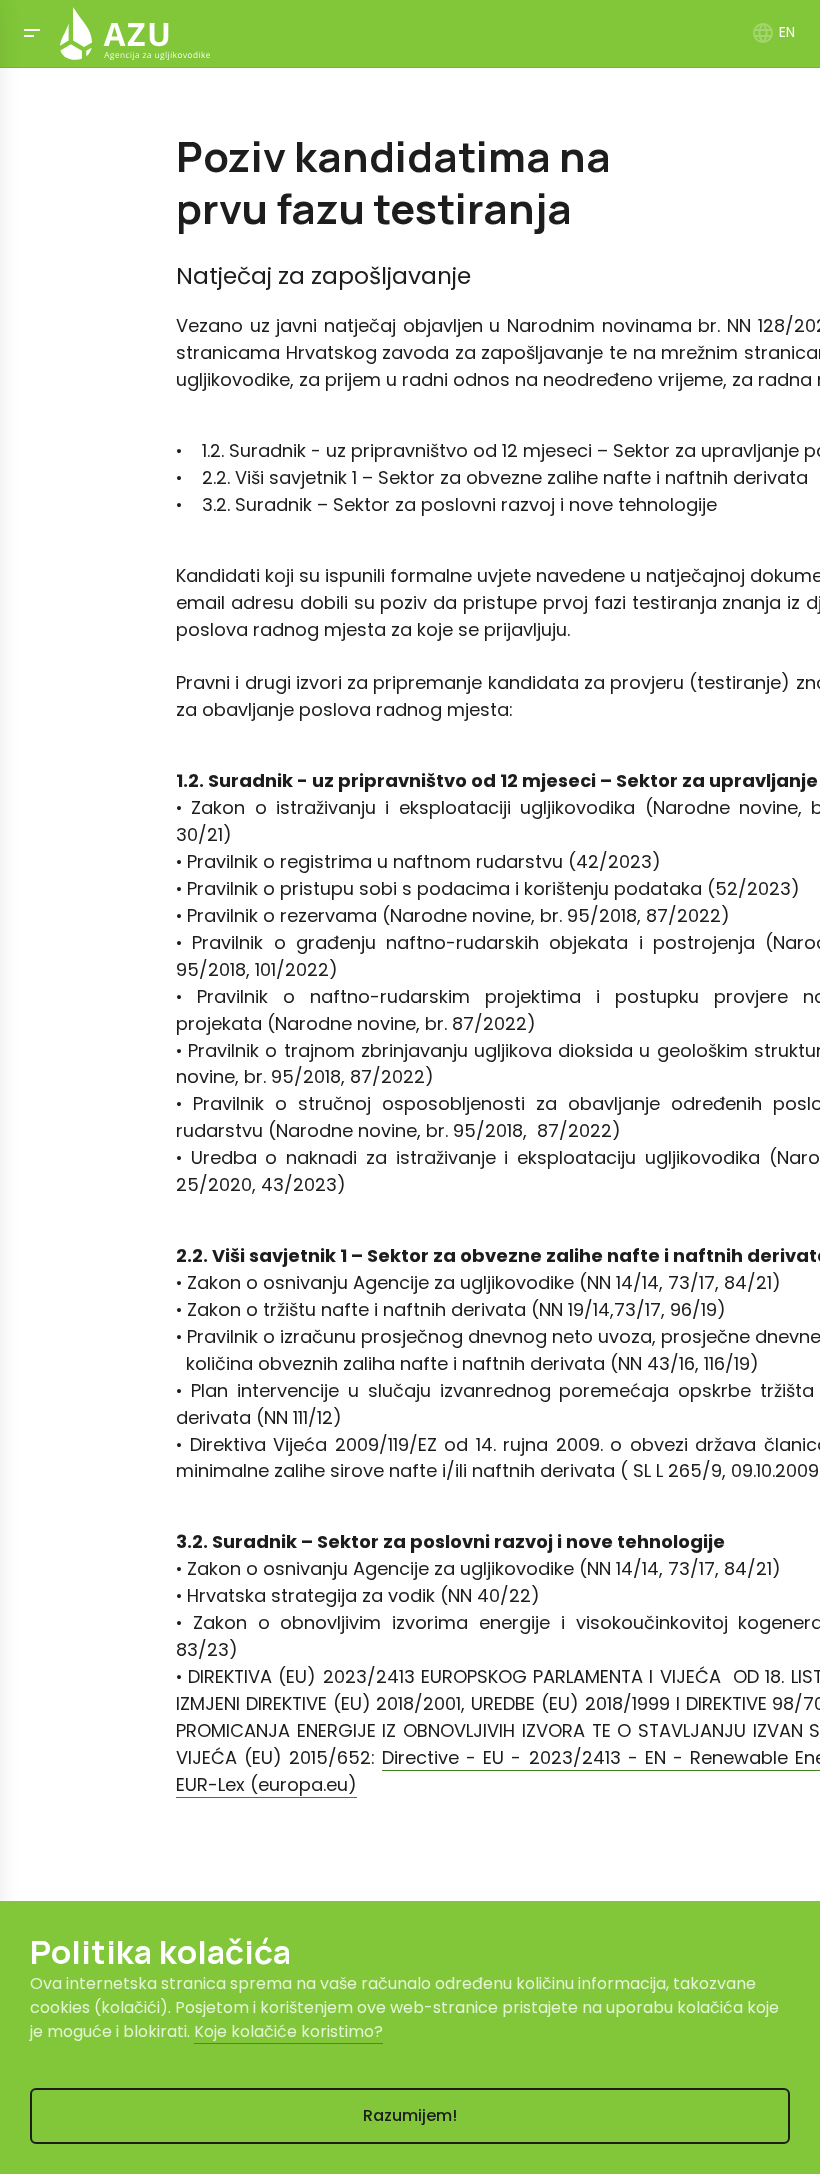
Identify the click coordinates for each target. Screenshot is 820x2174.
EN (773, 32)
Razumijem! (410, 2115)
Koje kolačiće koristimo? (288, 2031)
